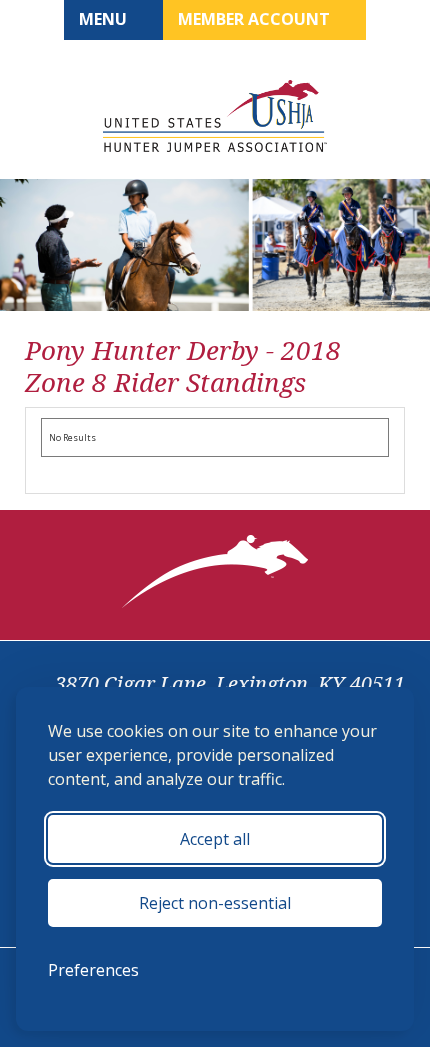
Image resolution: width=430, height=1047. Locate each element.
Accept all (215, 839)
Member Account (256, 19)
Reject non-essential (215, 903)
